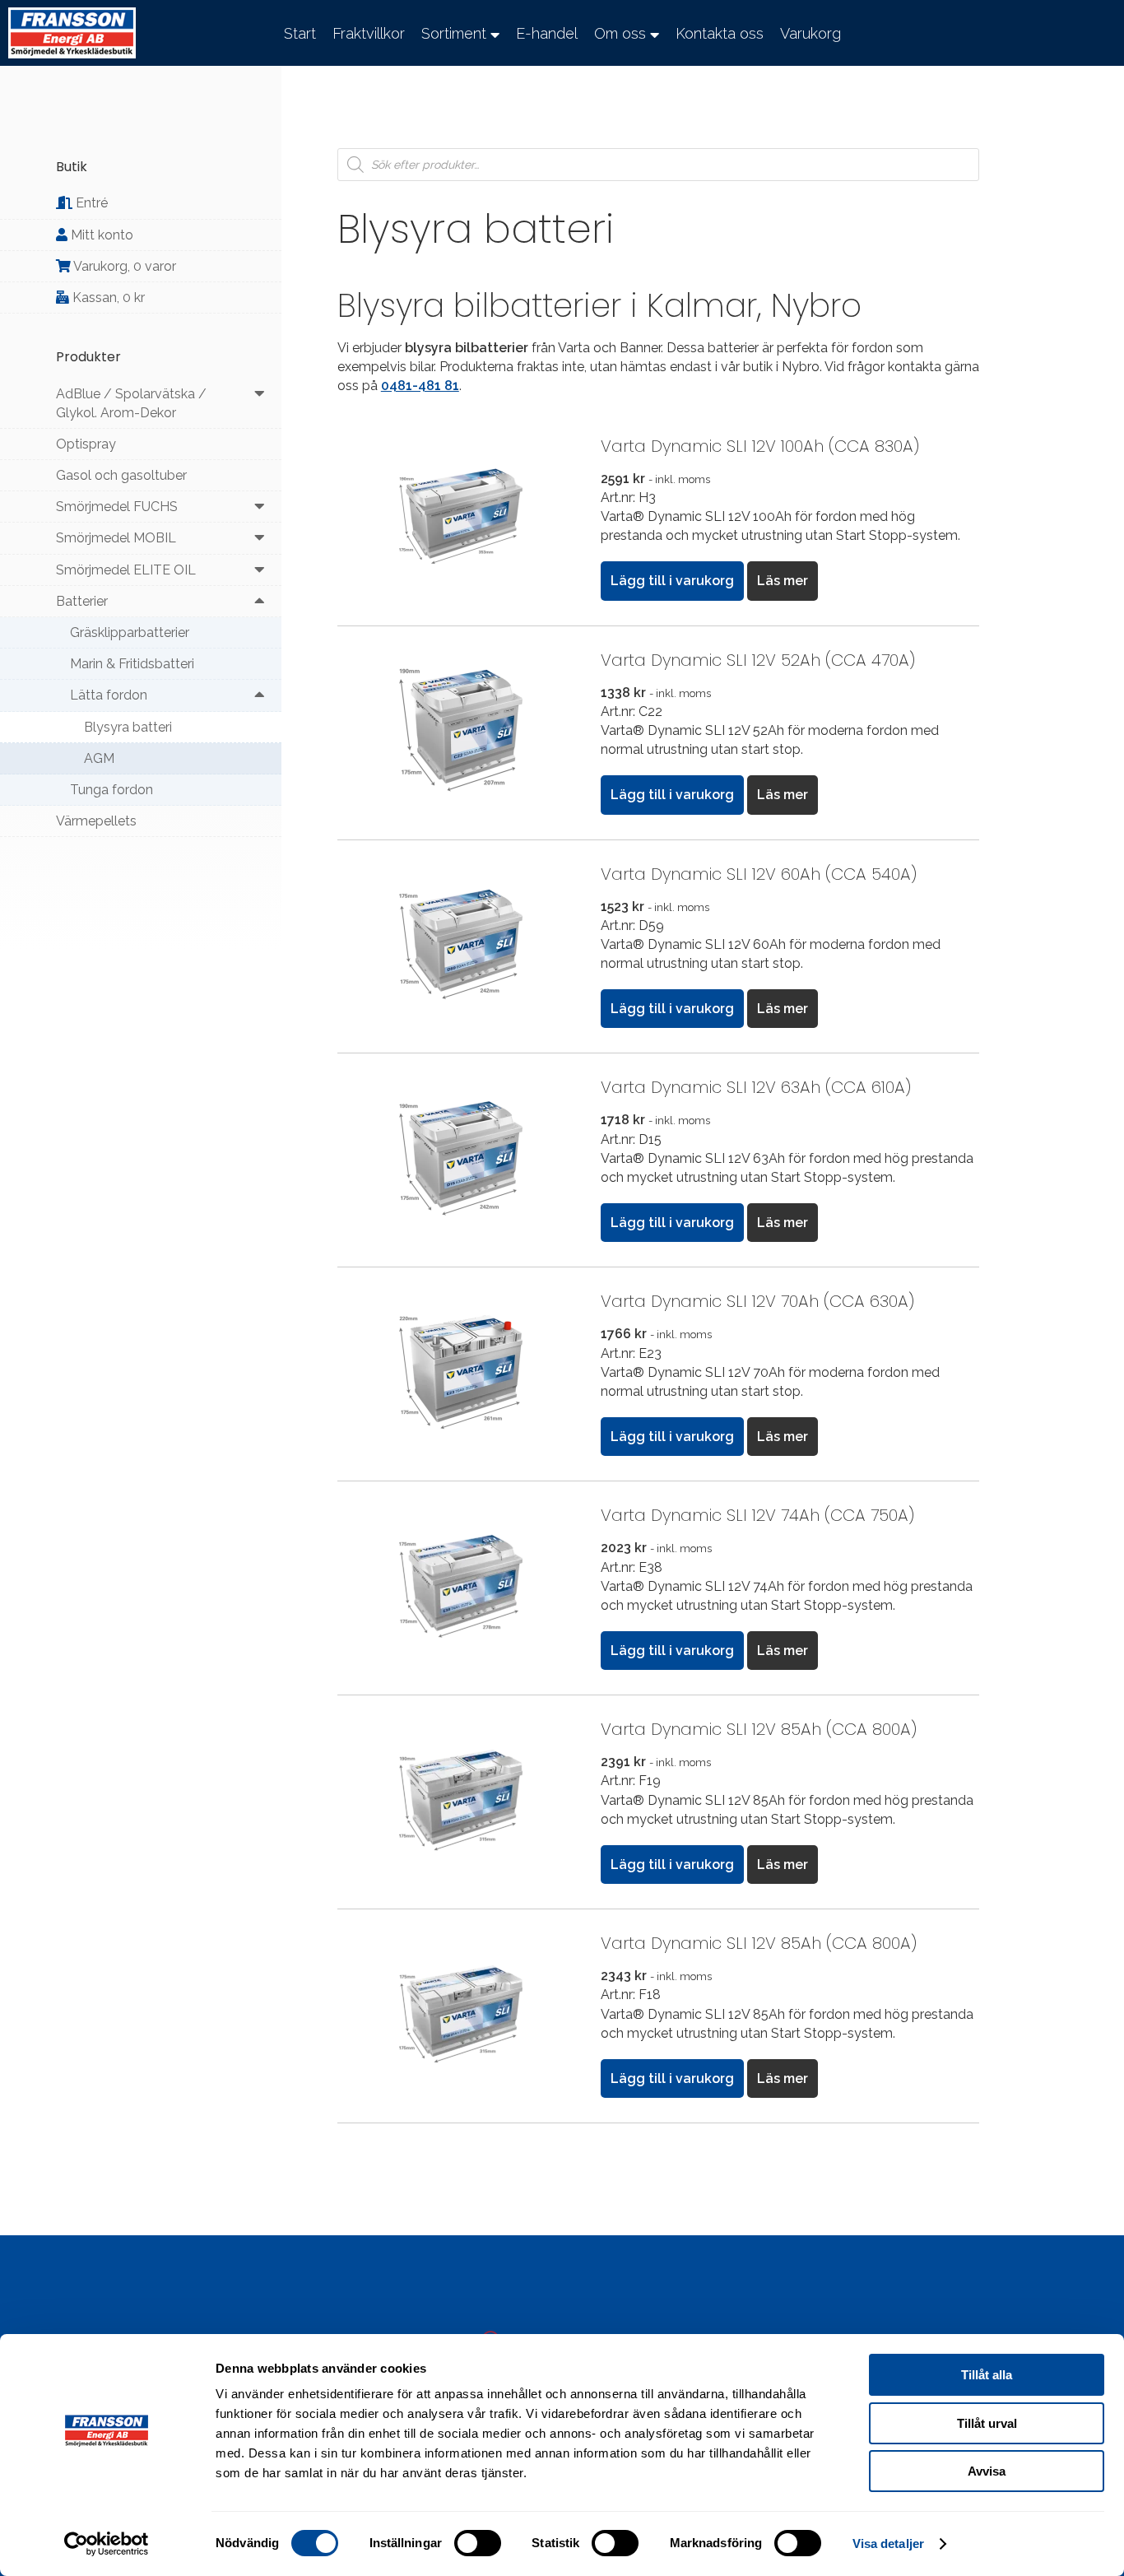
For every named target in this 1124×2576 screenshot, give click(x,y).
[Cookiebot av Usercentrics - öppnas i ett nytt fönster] (107, 2544)
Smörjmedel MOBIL (116, 538)
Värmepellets (96, 821)
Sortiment (454, 33)
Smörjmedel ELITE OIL (126, 570)
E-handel (547, 33)
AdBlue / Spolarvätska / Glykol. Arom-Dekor (131, 403)
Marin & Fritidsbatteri (132, 664)
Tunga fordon (111, 790)
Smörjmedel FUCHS (117, 507)
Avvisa (987, 2471)
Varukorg (810, 33)
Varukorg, (123, 266)
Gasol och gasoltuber (121, 475)
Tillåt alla (987, 2375)
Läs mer (783, 581)
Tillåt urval (987, 2423)
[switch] (478, 2543)
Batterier (82, 601)
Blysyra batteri (128, 727)
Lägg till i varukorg (672, 581)
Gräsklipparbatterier (130, 632)
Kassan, (107, 298)
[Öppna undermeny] (260, 394)
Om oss (620, 33)
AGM (99, 758)
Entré (90, 203)
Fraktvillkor (369, 33)
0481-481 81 (420, 386)
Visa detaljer (888, 2543)
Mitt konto (100, 235)
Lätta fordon (109, 695)
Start (300, 33)
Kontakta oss (720, 33)
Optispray (86, 444)
